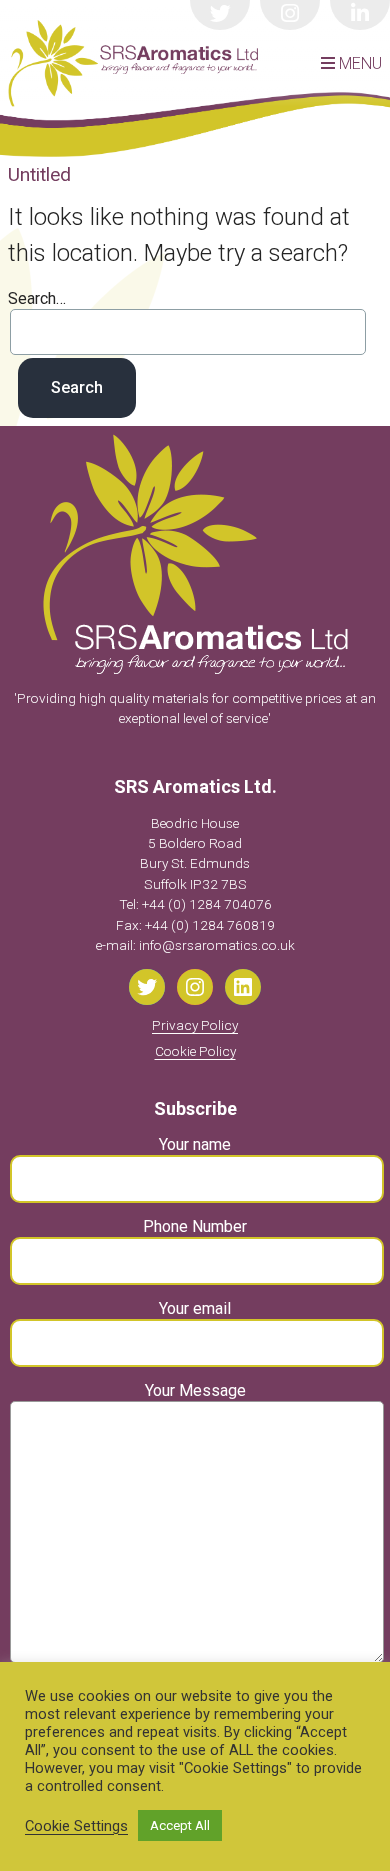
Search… (37, 299)
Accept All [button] (180, 1825)
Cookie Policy (195, 1051)
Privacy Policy (195, 1025)
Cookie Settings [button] (76, 1826)
